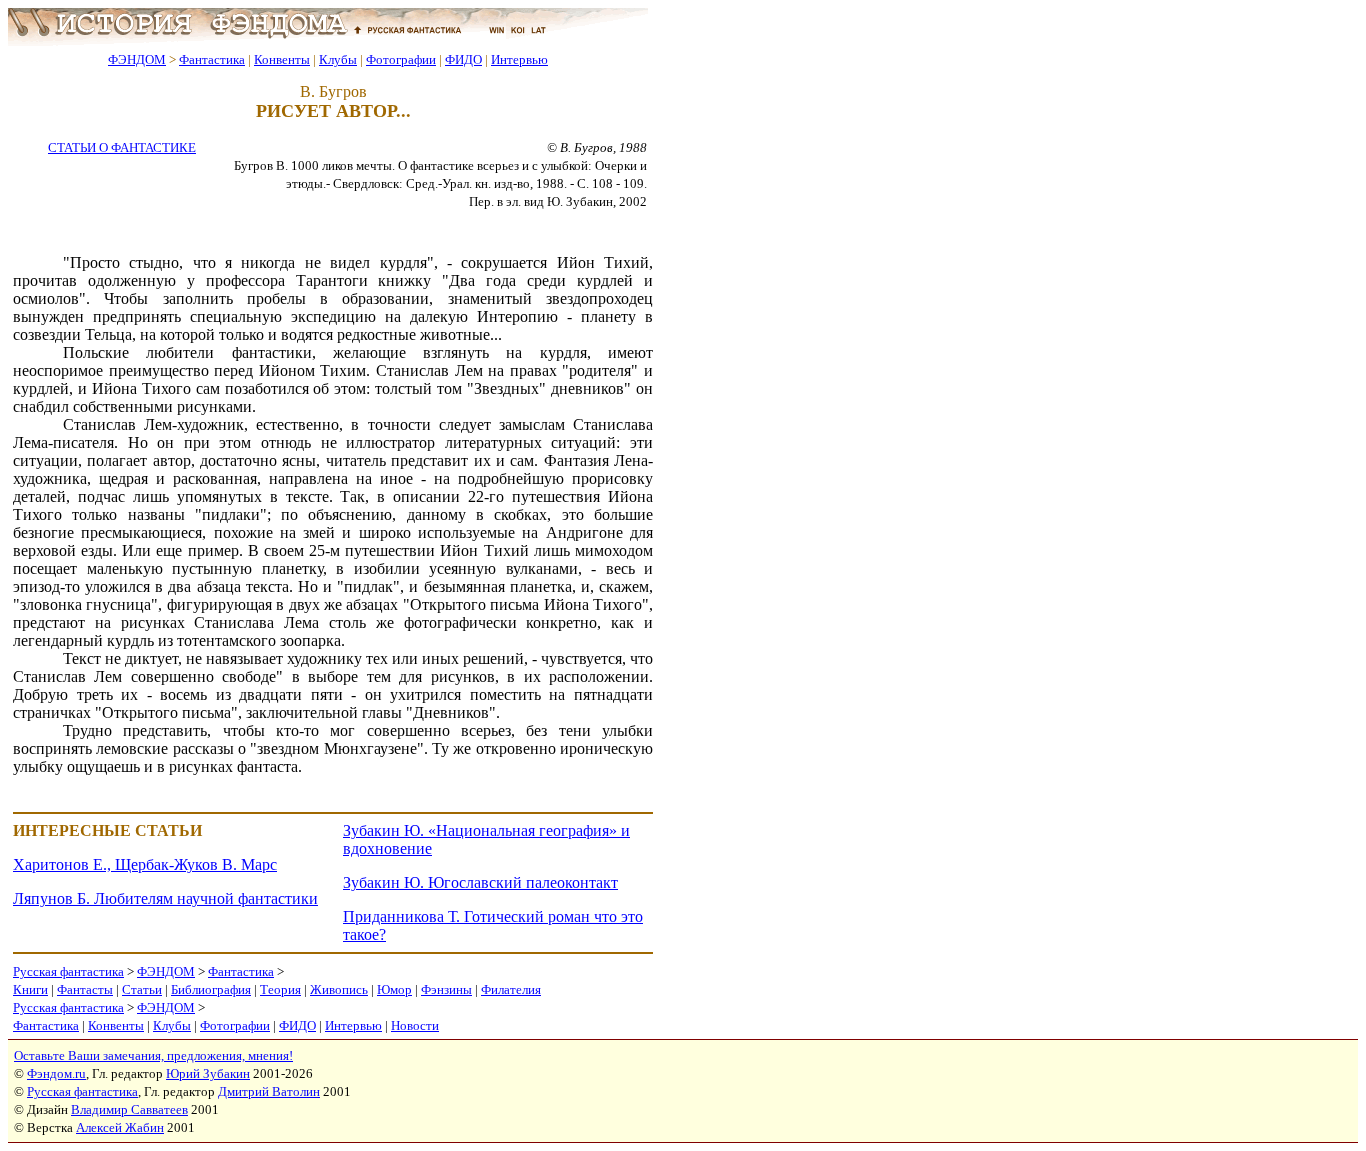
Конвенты (282, 59)
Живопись (339, 989)
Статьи (142, 989)
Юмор (394, 989)
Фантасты (85, 989)
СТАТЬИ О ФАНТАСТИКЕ (122, 147)
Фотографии (401, 59)
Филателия (511, 989)
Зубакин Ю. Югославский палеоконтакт (480, 882)
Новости (415, 1025)
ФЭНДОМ (137, 59)
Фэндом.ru (56, 1073)
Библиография (211, 989)
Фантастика (212, 59)
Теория (280, 989)
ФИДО (463, 59)
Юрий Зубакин (208, 1073)
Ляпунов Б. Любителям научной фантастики (165, 898)
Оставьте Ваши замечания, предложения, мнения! (153, 1055)
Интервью (519, 59)
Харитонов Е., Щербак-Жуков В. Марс (145, 864)
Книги (30, 989)
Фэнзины (446, 989)
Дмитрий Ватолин (269, 1091)
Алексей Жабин (120, 1127)
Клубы (338, 59)
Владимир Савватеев (129, 1109)
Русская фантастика (68, 971)
